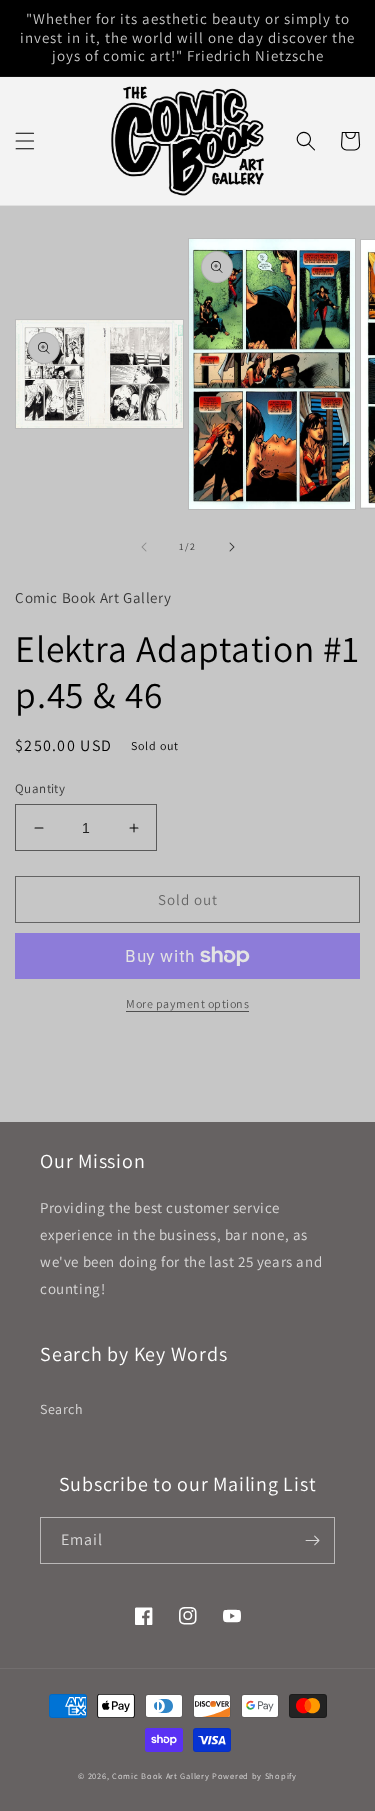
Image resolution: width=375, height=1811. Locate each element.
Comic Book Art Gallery (160, 1775)
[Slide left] (144, 547)
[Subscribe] (312, 1540)
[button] (25, 141)
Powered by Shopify (254, 1775)
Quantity (40, 788)
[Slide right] (232, 547)
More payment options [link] (187, 1003)
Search (62, 1409)
